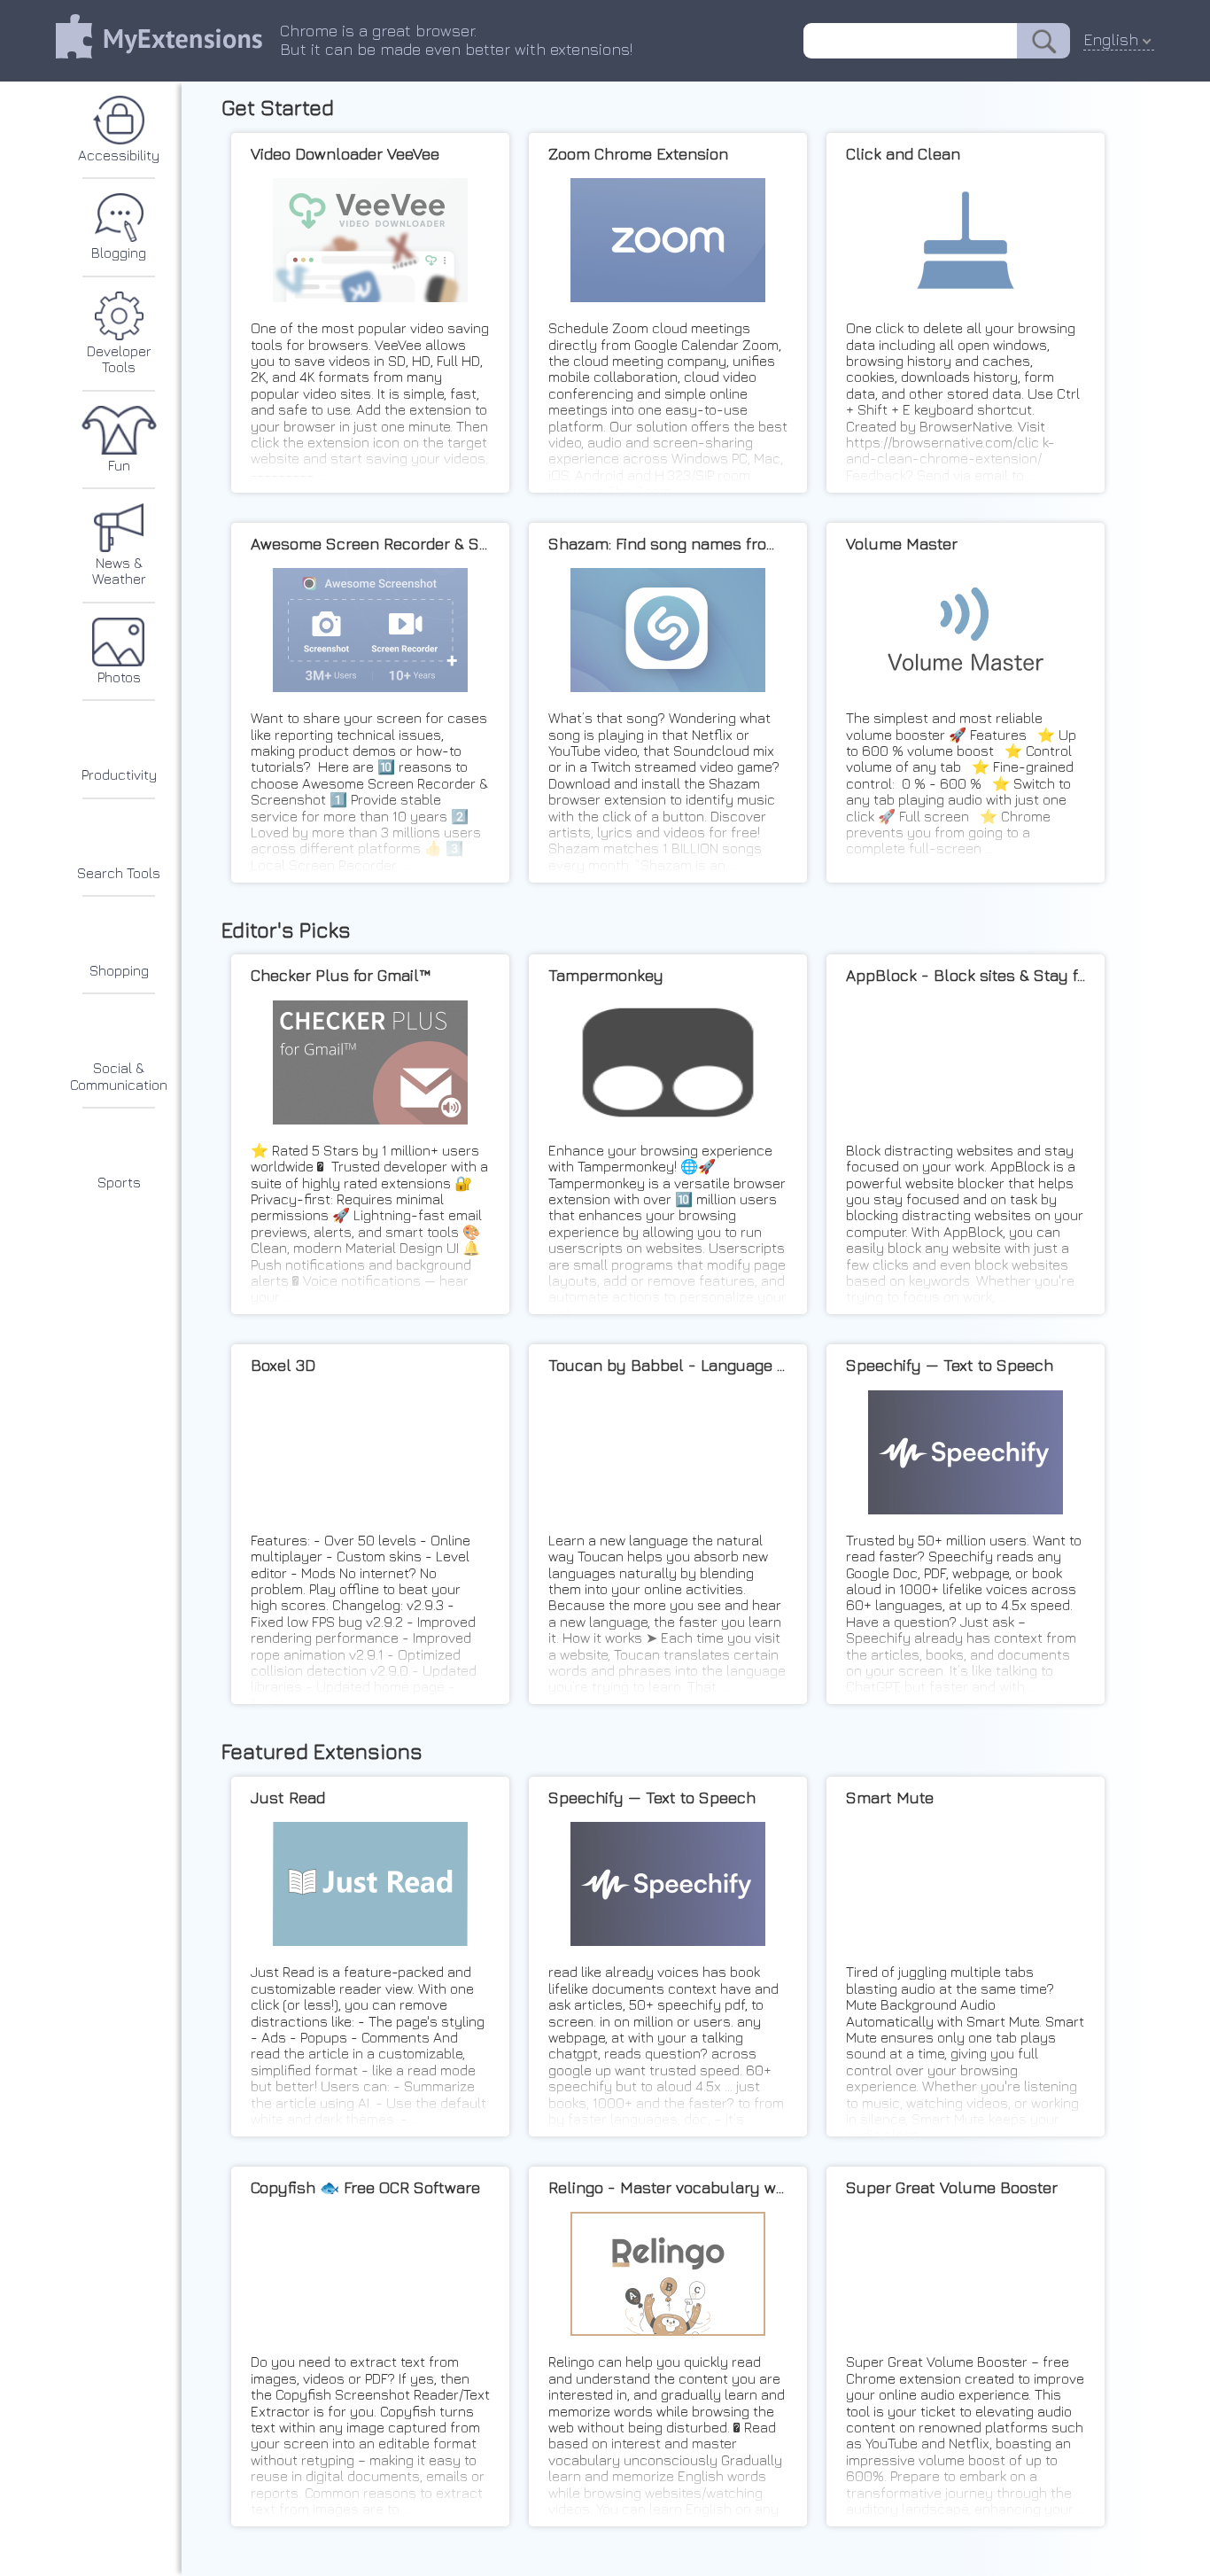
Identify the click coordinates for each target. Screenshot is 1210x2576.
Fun (119, 465)
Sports (119, 1182)
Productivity (119, 774)
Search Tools (119, 873)
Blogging (119, 253)
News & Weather (119, 571)
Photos (119, 677)
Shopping (119, 970)
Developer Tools (119, 359)
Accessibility (119, 155)
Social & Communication (119, 1076)
